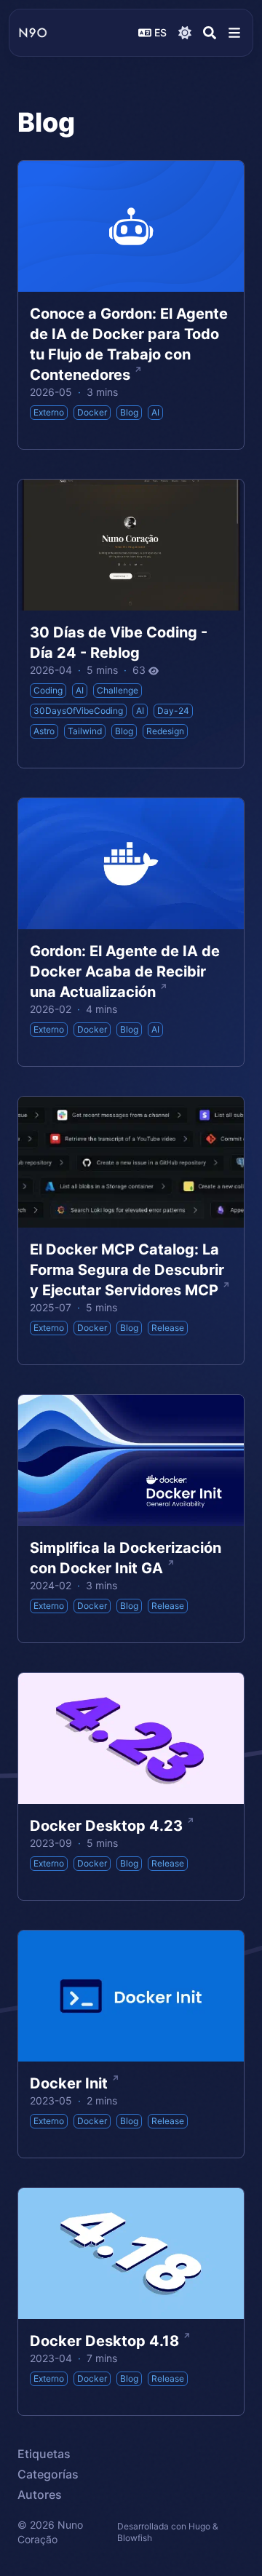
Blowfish (135, 2538)
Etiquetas (44, 2454)
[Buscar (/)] (210, 33)
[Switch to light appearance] (185, 33)
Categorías (48, 2474)
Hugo (199, 2526)
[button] (234, 33)
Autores (40, 2494)
